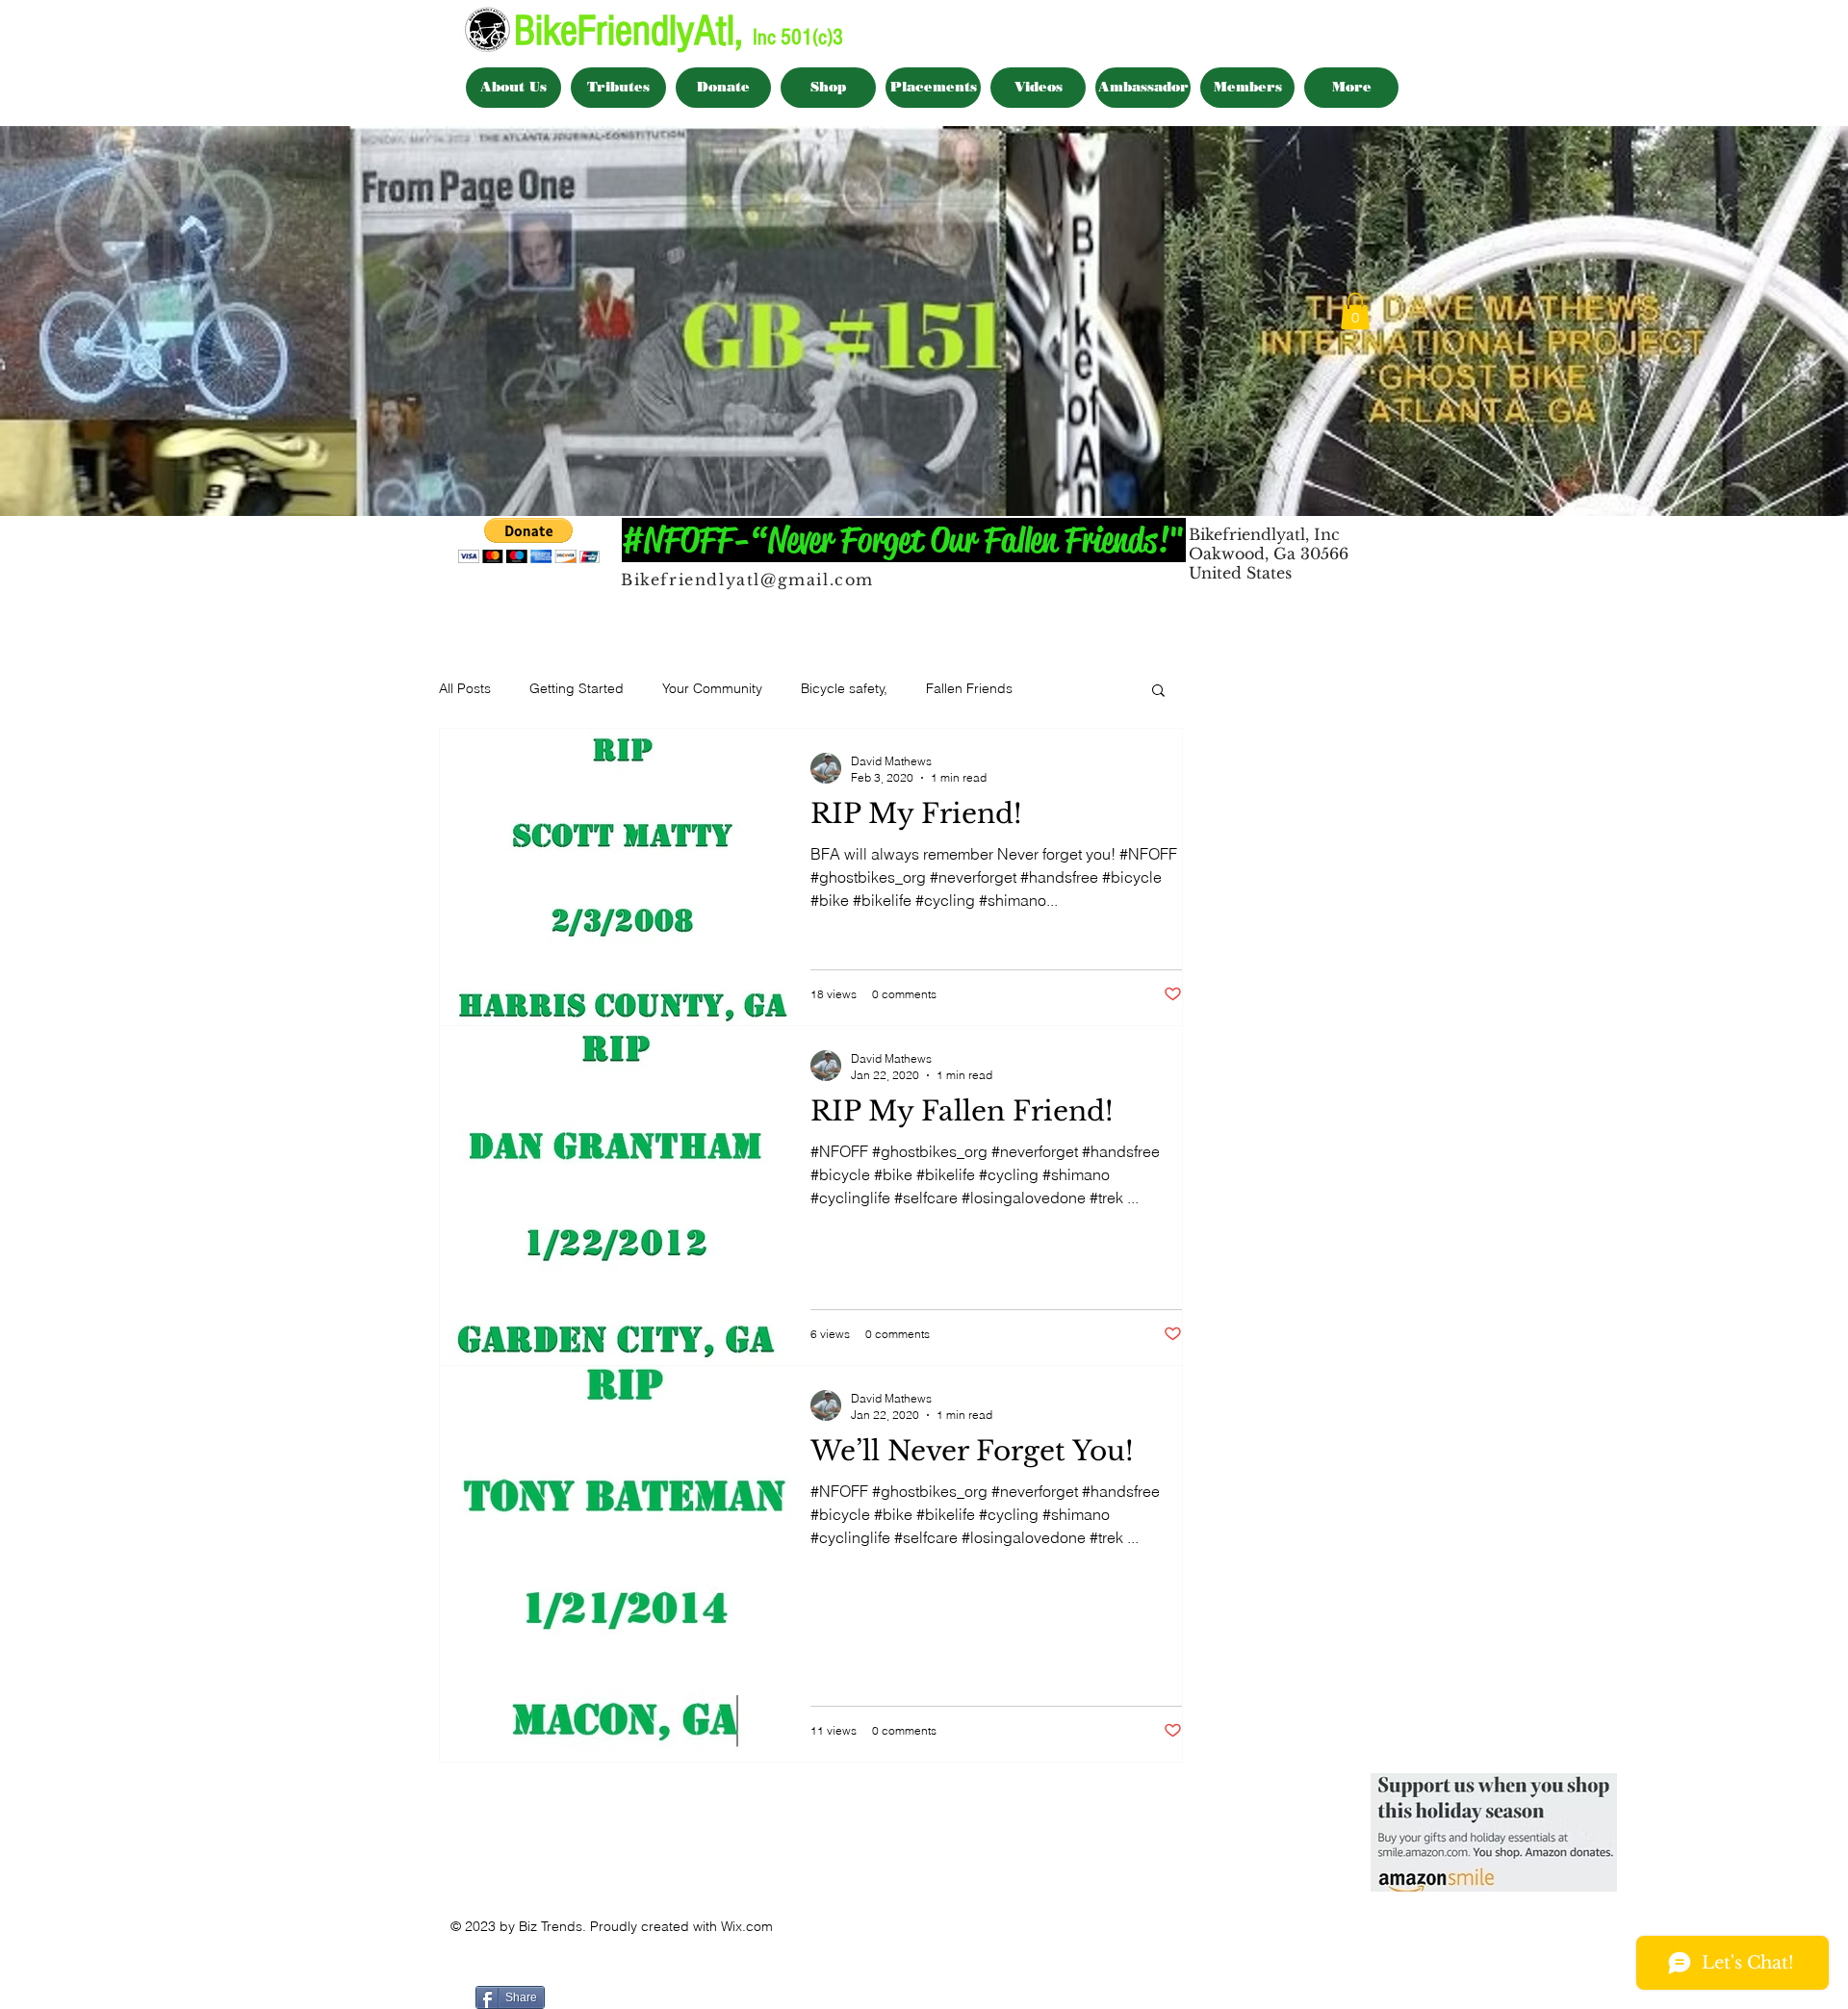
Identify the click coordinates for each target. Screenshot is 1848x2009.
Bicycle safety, (844, 688)
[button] (1355, 311)
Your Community (712, 688)
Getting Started (577, 688)
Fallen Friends (969, 688)
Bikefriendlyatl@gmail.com (747, 580)
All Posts (465, 688)
